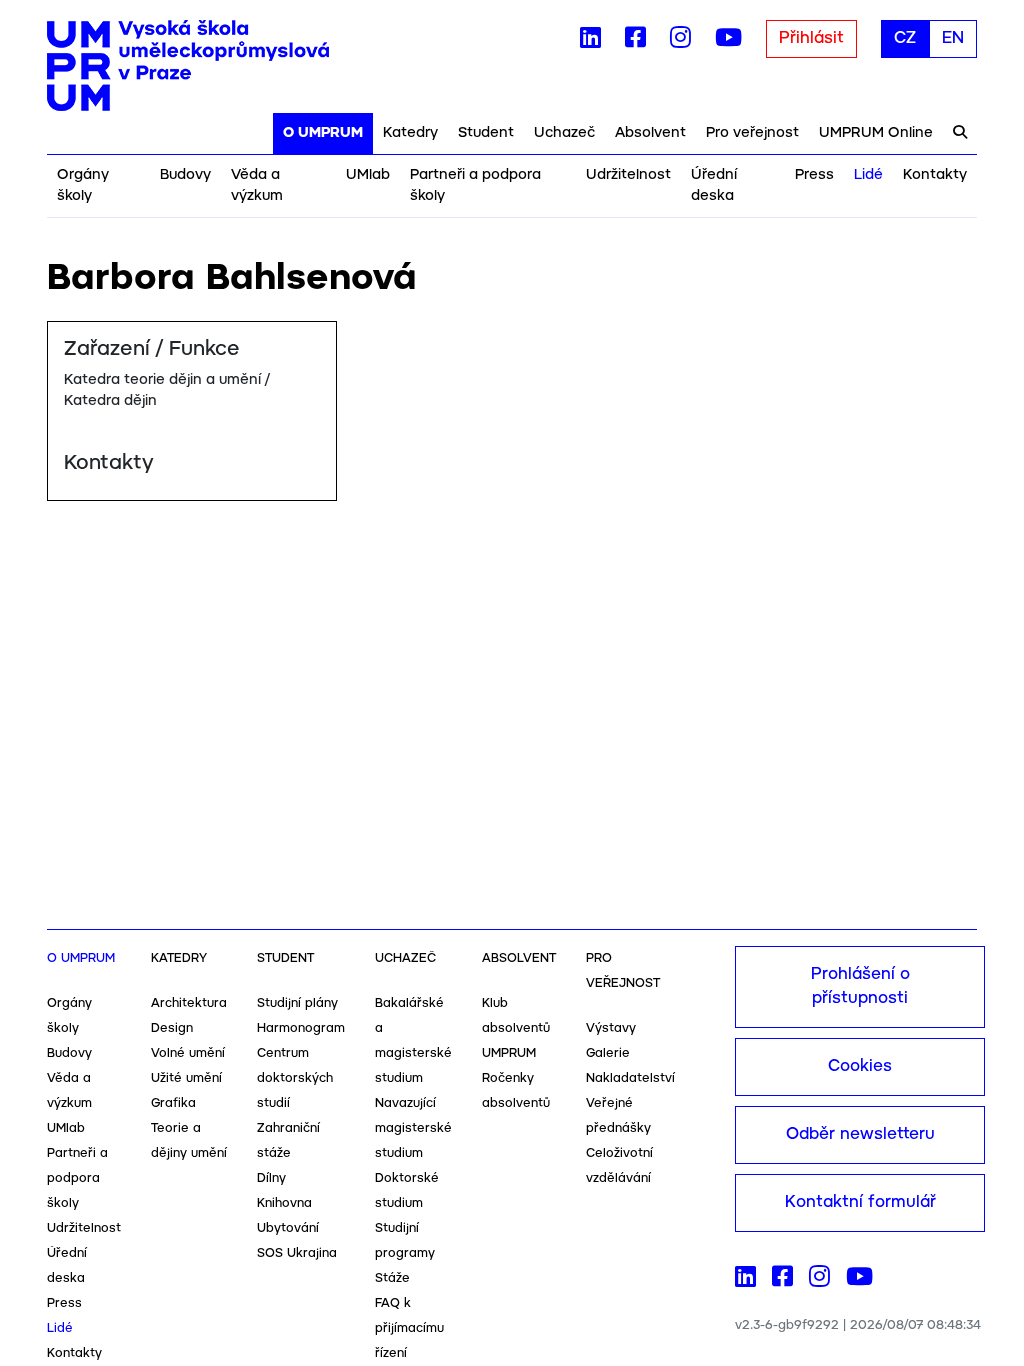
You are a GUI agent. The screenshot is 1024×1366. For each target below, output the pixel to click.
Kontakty (935, 175)
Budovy (185, 175)
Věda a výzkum (257, 185)
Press (814, 175)
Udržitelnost (628, 175)
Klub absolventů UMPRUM (516, 1028)
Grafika (173, 1103)
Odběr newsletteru (860, 1134)
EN (953, 38)
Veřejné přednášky (618, 1116)
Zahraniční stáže (288, 1141)
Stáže (392, 1278)
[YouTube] (728, 42)
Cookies (860, 1066)
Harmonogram (301, 1028)
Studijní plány (297, 1003)
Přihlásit (811, 38)
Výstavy (611, 1028)
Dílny (271, 1178)
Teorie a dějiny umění (189, 1141)
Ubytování (288, 1228)
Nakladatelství (630, 1078)
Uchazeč (564, 133)
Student (486, 133)
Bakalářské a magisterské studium (413, 1041)
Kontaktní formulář (860, 1202)
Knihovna (284, 1203)
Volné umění (188, 1053)
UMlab (368, 175)
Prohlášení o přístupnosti (860, 986)
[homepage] (188, 66)
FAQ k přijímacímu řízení (409, 1328)
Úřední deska (714, 185)
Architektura (189, 1003)
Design (172, 1028)
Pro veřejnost (752, 133)
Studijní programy (405, 1241)
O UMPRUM (323, 133)
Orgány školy (83, 185)
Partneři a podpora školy (475, 185)
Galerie (608, 1053)
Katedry (410, 133)
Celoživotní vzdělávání (619, 1166)
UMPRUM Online (876, 133)
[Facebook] (635, 42)
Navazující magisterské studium (413, 1128)
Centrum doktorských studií (295, 1078)
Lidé (868, 175)
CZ (905, 38)
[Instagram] (680, 42)
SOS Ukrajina (297, 1253)
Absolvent (650, 133)
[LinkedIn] (590, 42)
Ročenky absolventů (516, 1091)
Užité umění (186, 1078)
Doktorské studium (407, 1191)
